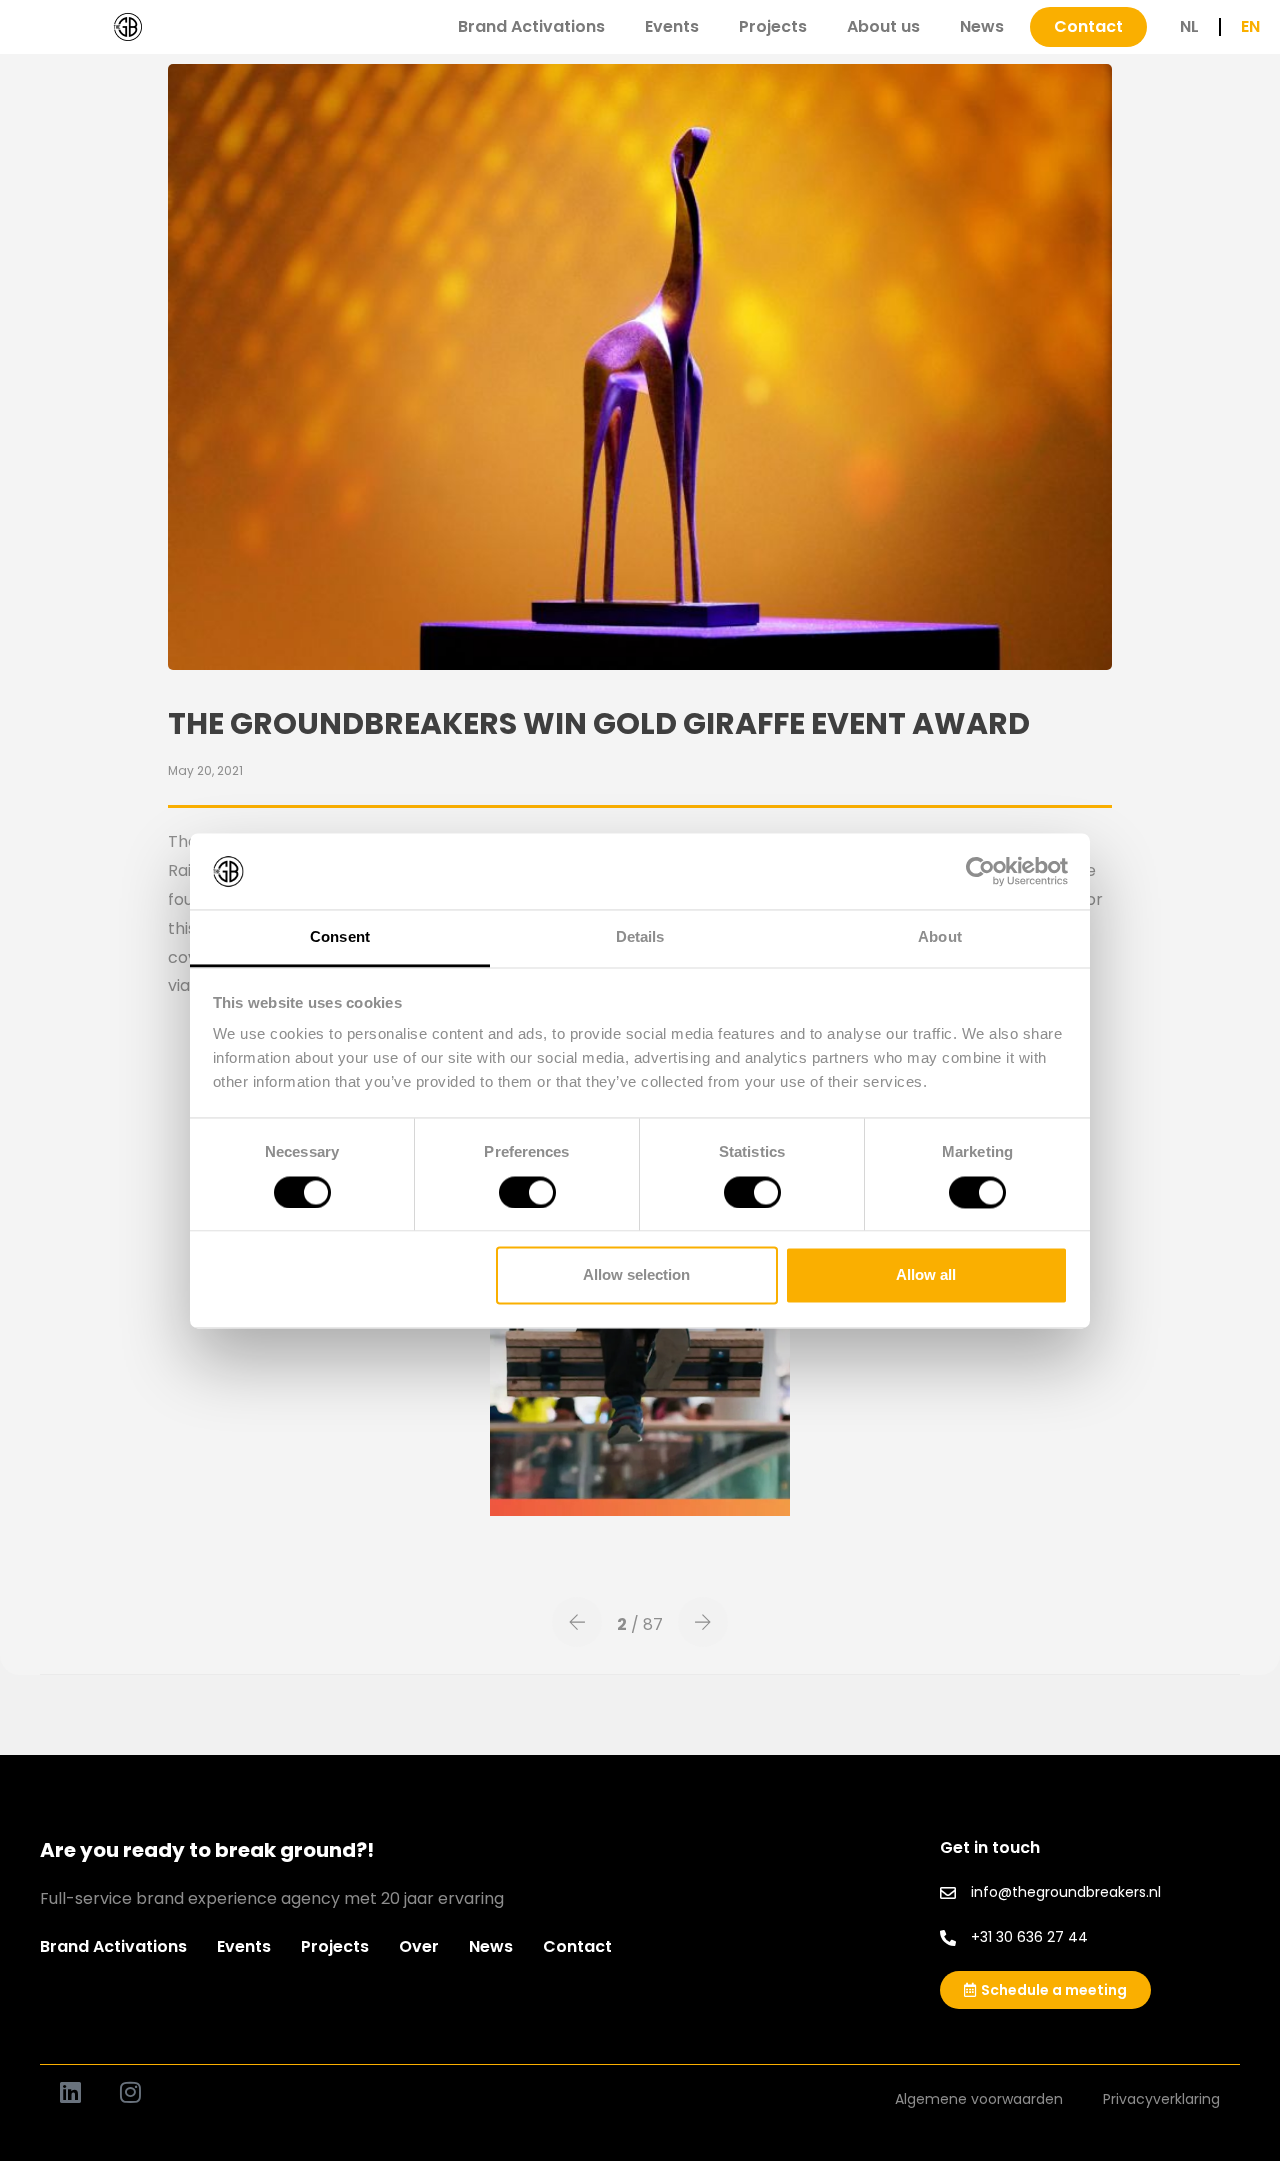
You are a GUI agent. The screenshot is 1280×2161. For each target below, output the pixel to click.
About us (883, 26)
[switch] (527, 1192)
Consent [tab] (340, 937)
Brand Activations (531, 26)
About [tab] (940, 937)
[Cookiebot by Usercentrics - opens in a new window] (980, 871)
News (982, 26)
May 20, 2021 (205, 770)
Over (419, 1946)
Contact (577, 1946)
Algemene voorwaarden (979, 2099)
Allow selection (636, 1275)
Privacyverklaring (1161, 2099)
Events (672, 26)
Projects (773, 26)
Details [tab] (640, 937)
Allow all (926, 1275)
